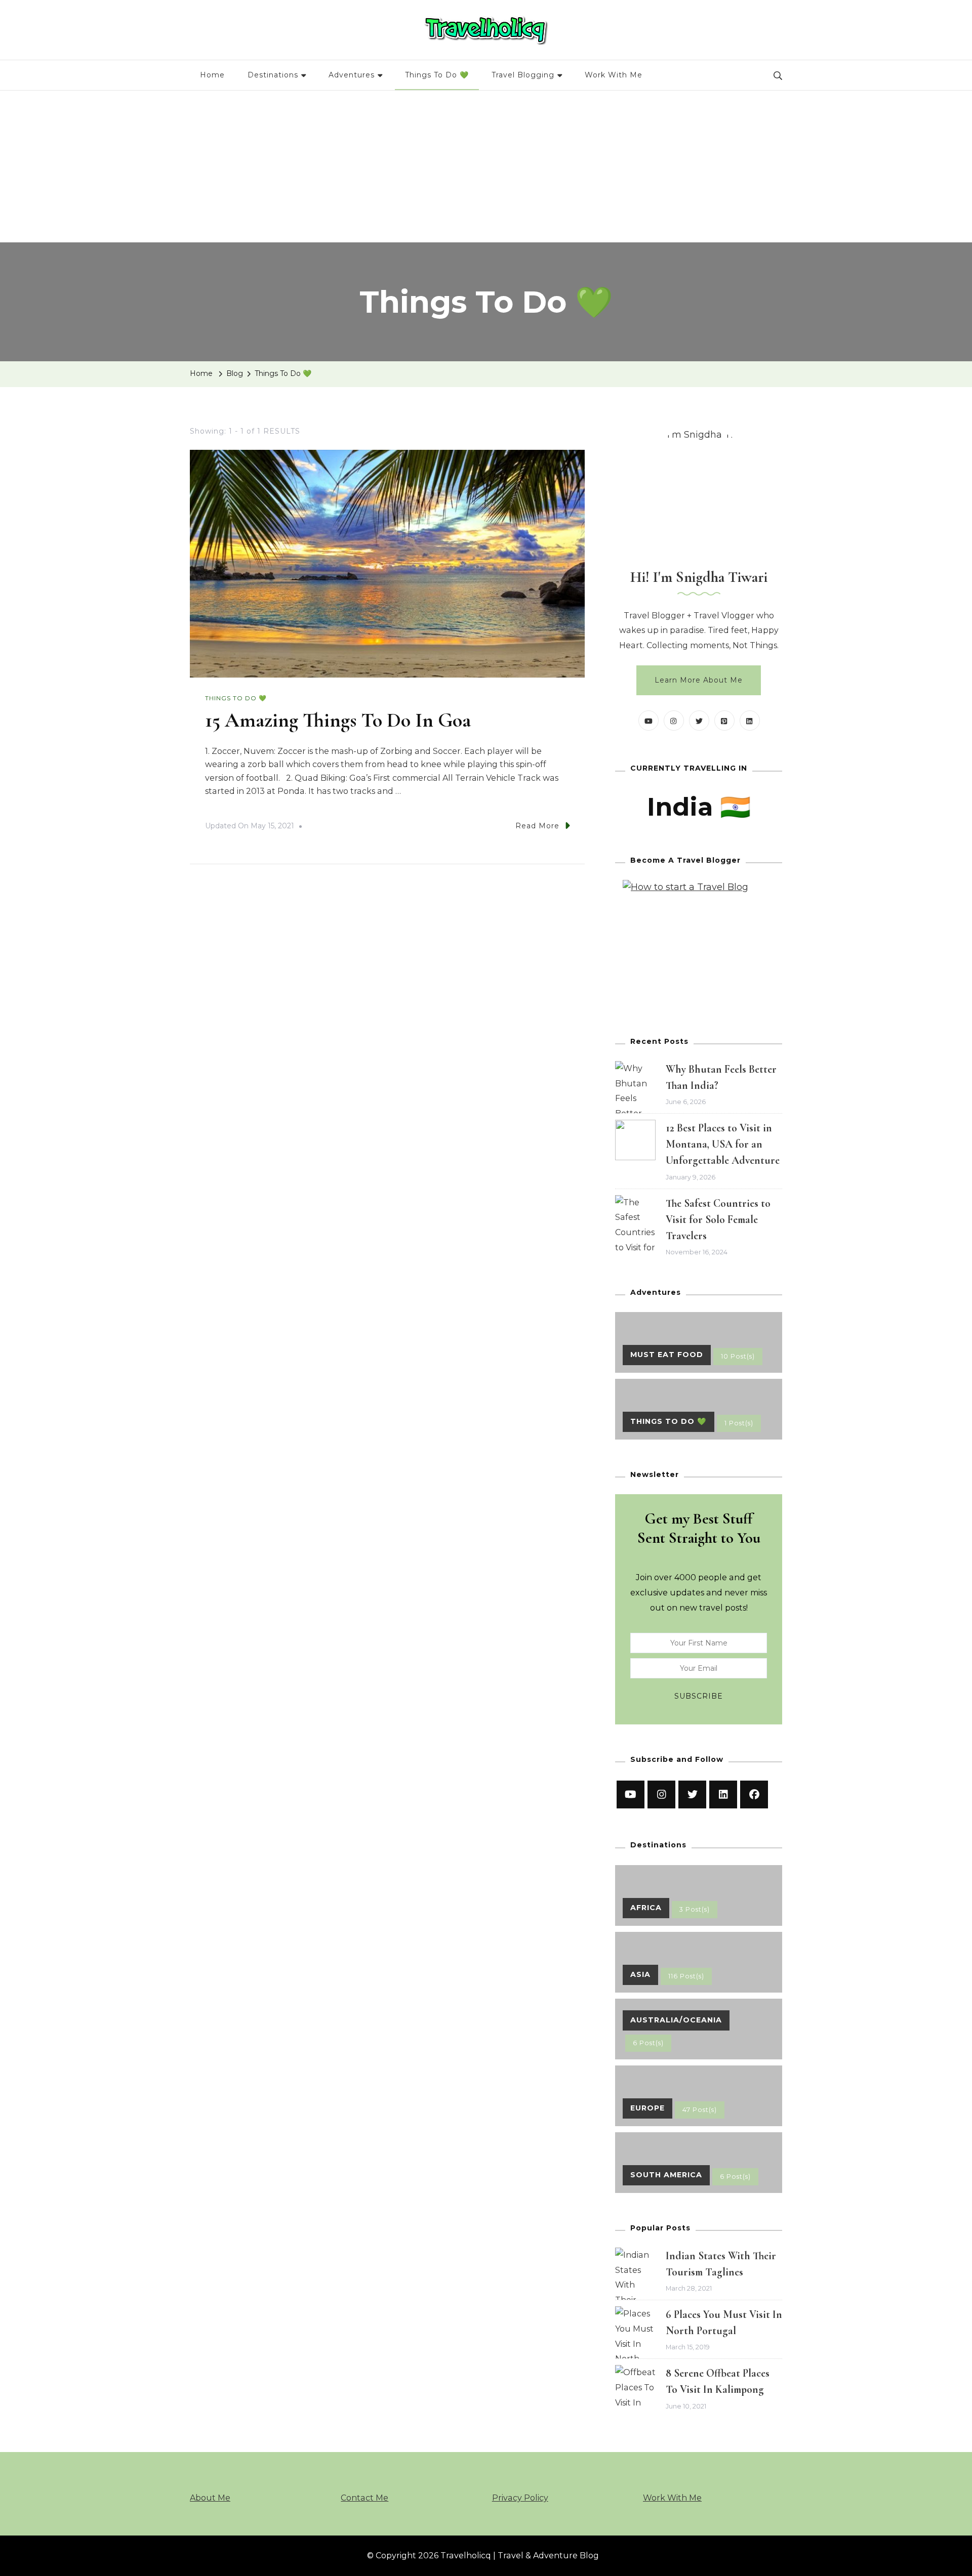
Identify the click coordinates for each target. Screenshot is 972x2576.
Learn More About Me (699, 680)
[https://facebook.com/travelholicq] (754, 1794)
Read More (537, 826)
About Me (210, 2498)
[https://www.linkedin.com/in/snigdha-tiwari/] (723, 1794)
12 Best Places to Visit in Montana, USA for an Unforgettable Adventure (723, 1144)
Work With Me (614, 75)
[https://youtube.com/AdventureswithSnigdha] (631, 1794)
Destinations (273, 75)
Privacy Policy (520, 2498)
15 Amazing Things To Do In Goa (338, 720)
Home (212, 75)
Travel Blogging (523, 75)
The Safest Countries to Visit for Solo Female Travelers (718, 1219)
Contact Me (364, 2498)
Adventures (352, 75)
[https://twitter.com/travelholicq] (692, 1794)
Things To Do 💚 (437, 75)
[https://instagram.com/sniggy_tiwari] (661, 1794)
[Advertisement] (486, 166)
